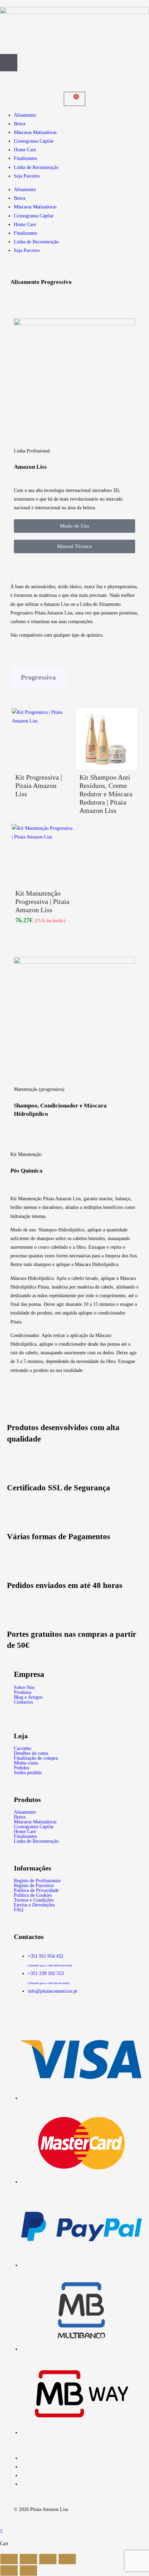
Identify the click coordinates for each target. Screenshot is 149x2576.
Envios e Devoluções (34, 1905)
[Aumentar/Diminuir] (9, 2559)
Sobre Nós (24, 1688)
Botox (20, 124)
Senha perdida (28, 1773)
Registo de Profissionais (37, 1881)
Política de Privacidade (36, 1891)
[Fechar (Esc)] (67, 2559)
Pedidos (21, 1768)
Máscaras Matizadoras (35, 132)
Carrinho (23, 1749)
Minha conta (26, 1763)
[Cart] (74, 99)
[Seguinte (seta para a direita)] (28, 2570)
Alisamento (25, 115)
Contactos (23, 1702)
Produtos (23, 1693)
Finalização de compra (36, 1758)
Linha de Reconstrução (36, 167)
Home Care (25, 150)
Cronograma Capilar (34, 141)
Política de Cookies (33, 1895)
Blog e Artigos (28, 1697)
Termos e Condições (34, 1900)
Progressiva (38, 677)
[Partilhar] (48, 2559)
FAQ (19, 1910)
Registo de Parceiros (34, 1886)
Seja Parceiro (27, 176)
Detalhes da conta (31, 1753)
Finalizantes (25, 158)
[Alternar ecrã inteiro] (28, 2559)
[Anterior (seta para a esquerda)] (9, 2570)
